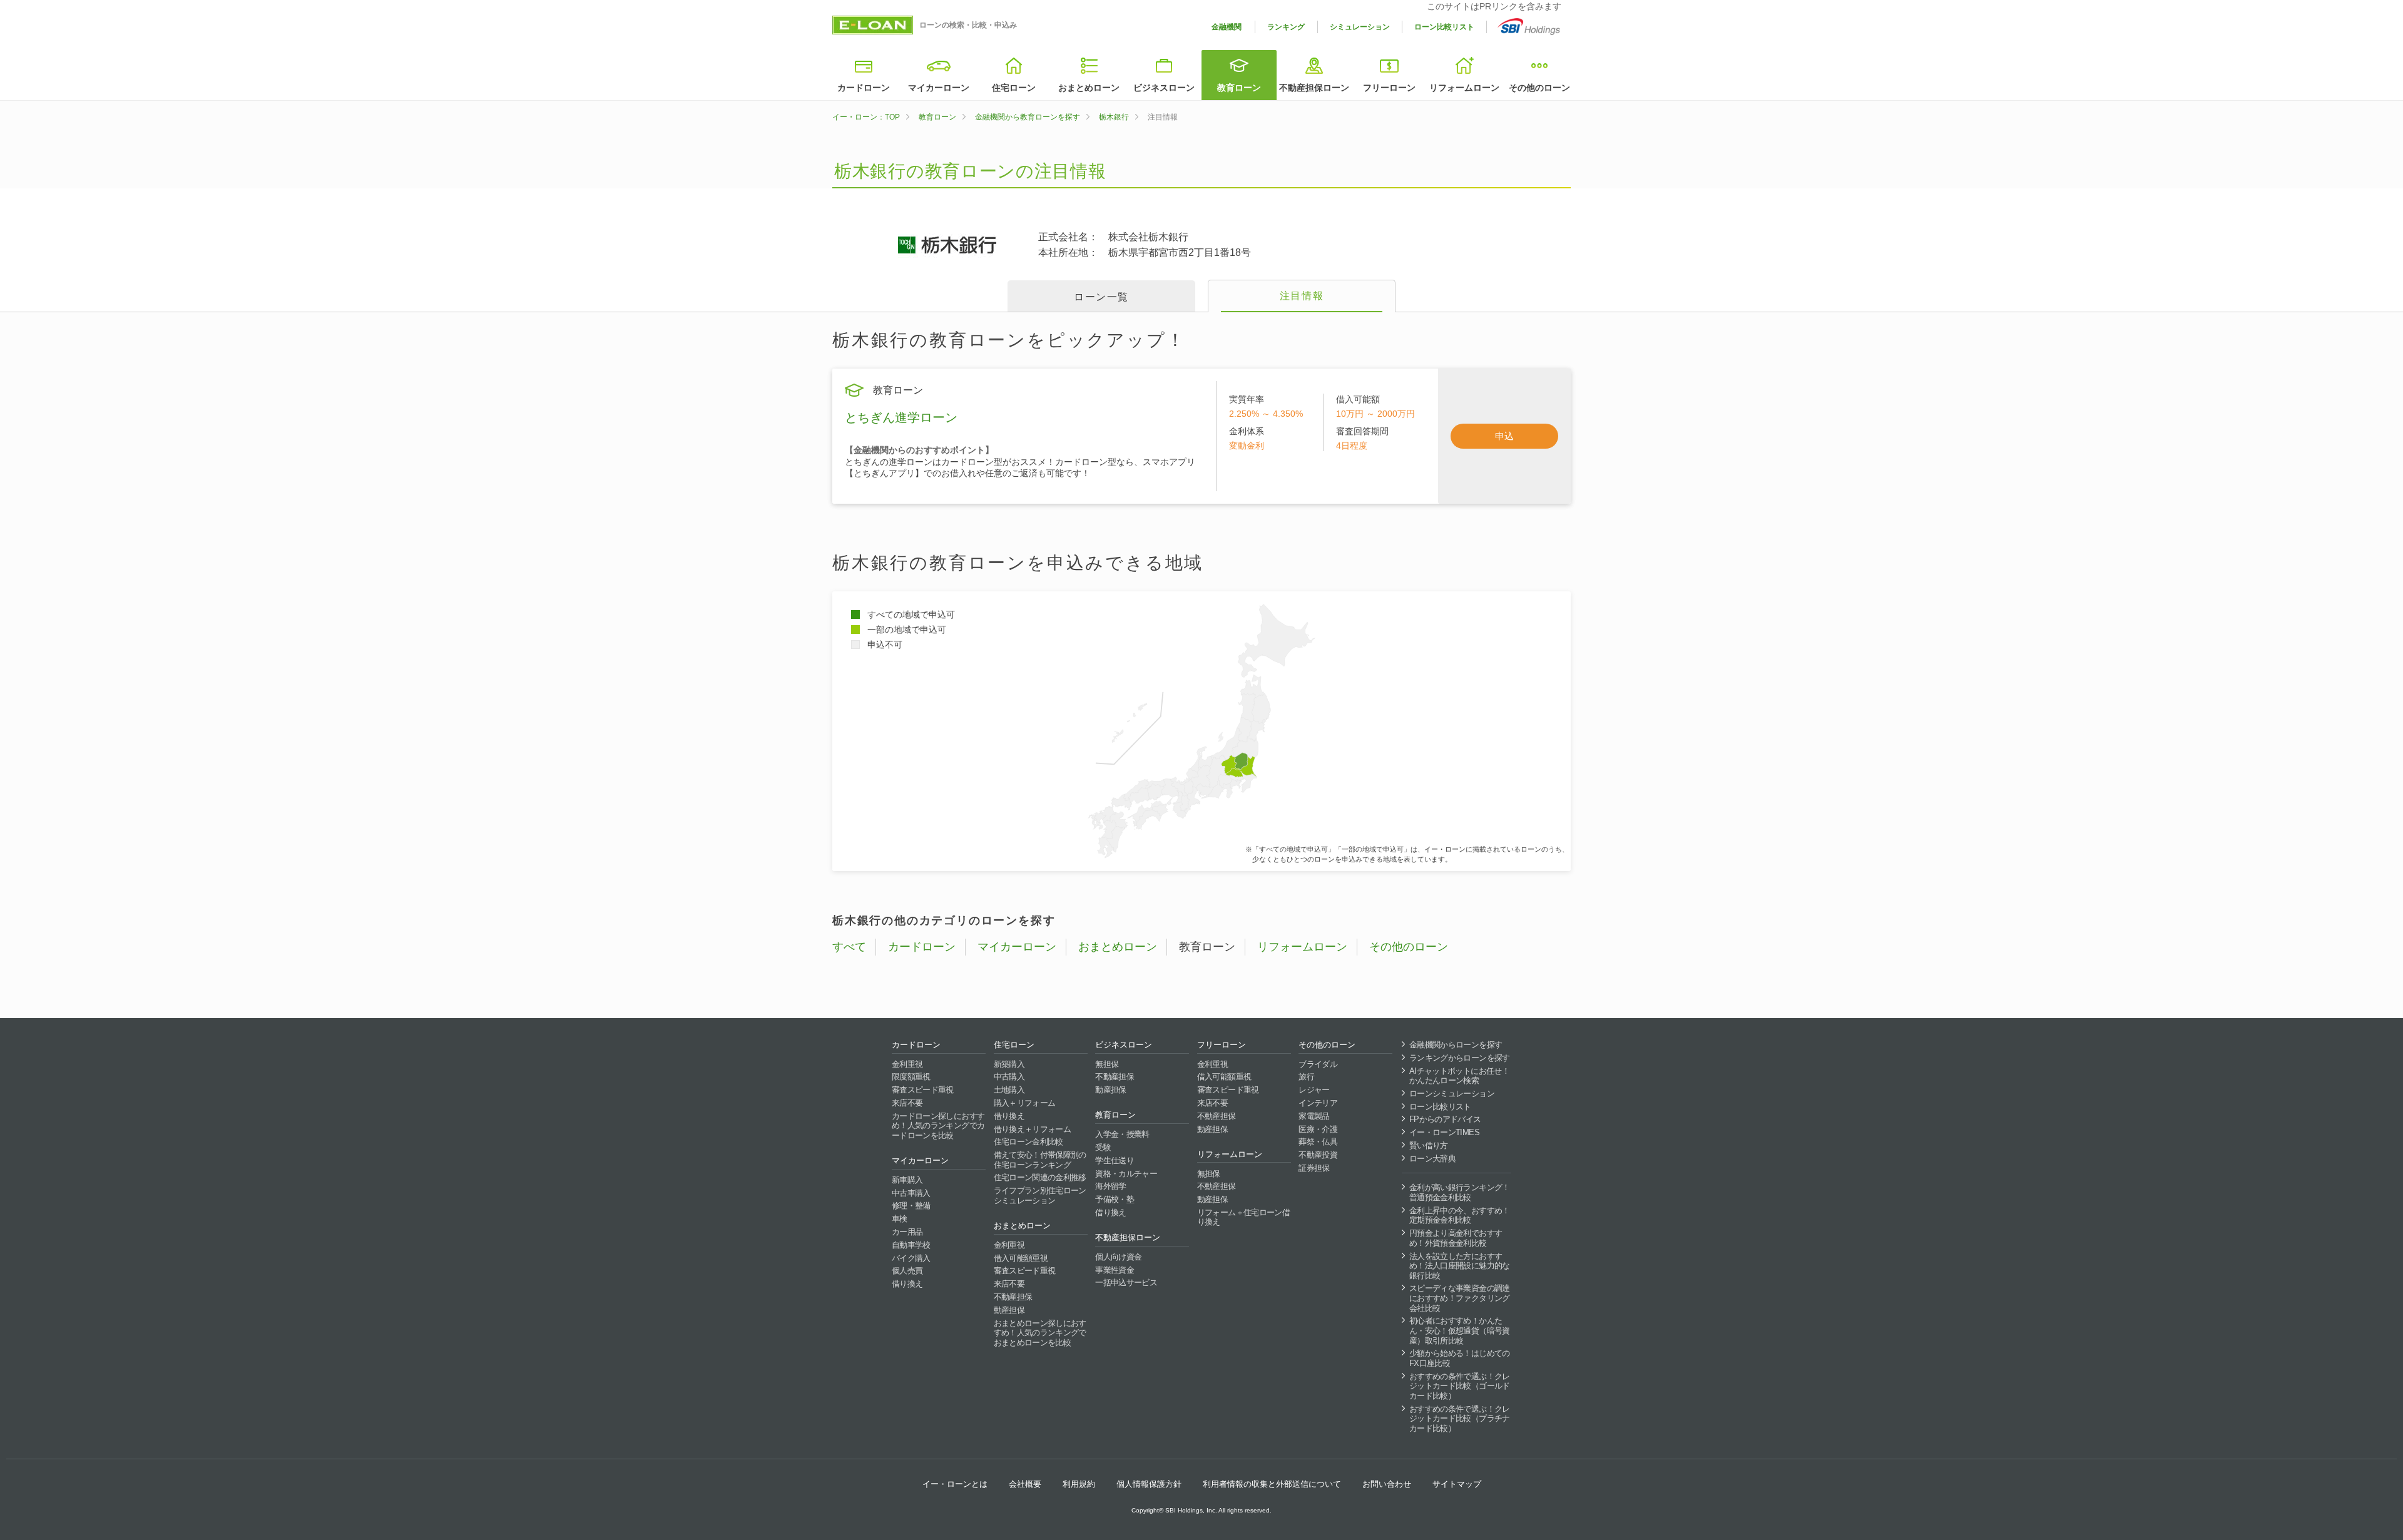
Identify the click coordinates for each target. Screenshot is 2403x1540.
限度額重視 (911, 1077)
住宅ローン (1014, 88)
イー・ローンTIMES (1444, 1132)
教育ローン (1239, 88)
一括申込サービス (1126, 1282)
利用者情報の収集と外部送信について (1272, 1484)
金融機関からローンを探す (1456, 1045)
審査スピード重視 (923, 1090)
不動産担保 (1013, 1297)
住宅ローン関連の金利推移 (1040, 1177)
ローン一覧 (1101, 297)
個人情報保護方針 (1149, 1484)
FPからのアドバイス (1445, 1119)
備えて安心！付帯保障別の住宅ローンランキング (1040, 1160)
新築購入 (1009, 1064)
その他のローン (1539, 88)
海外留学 (1110, 1186)
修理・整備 (911, 1206)
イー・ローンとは (955, 1484)
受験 (1103, 1147)
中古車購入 (911, 1193)
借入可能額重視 (1021, 1258)
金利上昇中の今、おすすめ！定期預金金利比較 (1460, 1216)
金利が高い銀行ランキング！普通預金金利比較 (1460, 1192)
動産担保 (1009, 1310)
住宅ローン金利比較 (1028, 1142)
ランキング (1286, 27)
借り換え (907, 1284)
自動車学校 (911, 1245)
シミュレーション (1360, 27)
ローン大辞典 (1432, 1159)
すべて (849, 947)
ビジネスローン (1164, 88)
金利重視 (907, 1064)
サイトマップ (1457, 1484)
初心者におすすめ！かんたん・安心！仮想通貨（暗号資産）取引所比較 (1460, 1330)
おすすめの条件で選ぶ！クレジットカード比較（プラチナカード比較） (1460, 1419)
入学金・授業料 (1122, 1134)
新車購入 (907, 1180)
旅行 (1306, 1077)
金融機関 (1227, 27)
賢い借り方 (1429, 1145)
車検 (900, 1219)
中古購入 (1009, 1077)
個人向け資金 (1118, 1257)
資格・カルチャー (1126, 1174)
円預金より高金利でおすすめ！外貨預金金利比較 (1456, 1238)
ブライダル (1318, 1064)
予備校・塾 (1115, 1199)
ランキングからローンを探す (1460, 1058)
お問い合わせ (1387, 1484)
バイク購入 (911, 1258)
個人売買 (907, 1271)
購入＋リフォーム (1025, 1103)
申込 (1504, 436)
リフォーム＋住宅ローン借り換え (1243, 1217)
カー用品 (907, 1232)
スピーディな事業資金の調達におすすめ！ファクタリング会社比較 (1460, 1298)
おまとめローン (1089, 88)
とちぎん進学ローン (901, 417)
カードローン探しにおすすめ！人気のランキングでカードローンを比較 (938, 1126)
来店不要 (907, 1103)
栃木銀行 (1114, 117)
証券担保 (1314, 1168)
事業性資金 (1115, 1270)
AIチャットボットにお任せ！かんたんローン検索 (1459, 1076)
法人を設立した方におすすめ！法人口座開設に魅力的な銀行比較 (1460, 1266)
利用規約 (1079, 1484)
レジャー (1314, 1090)
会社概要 (1025, 1484)
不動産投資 (1318, 1155)
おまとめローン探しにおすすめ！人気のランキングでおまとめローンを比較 (1040, 1333)
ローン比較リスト (1444, 27)
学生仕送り (1115, 1160)
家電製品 (1314, 1116)
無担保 (1107, 1064)
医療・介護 (1318, 1129)
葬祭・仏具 (1318, 1142)
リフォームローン (1464, 88)
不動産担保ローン (1314, 88)
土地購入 (1009, 1090)
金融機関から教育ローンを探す (1028, 117)
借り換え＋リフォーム (1033, 1129)
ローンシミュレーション (1452, 1094)
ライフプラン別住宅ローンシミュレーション (1040, 1196)
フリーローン (1389, 88)
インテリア (1318, 1103)
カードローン (864, 88)
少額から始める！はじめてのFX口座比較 (1460, 1358)
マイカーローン (939, 88)
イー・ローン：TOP (866, 117)
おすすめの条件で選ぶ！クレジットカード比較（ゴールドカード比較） (1460, 1386)
